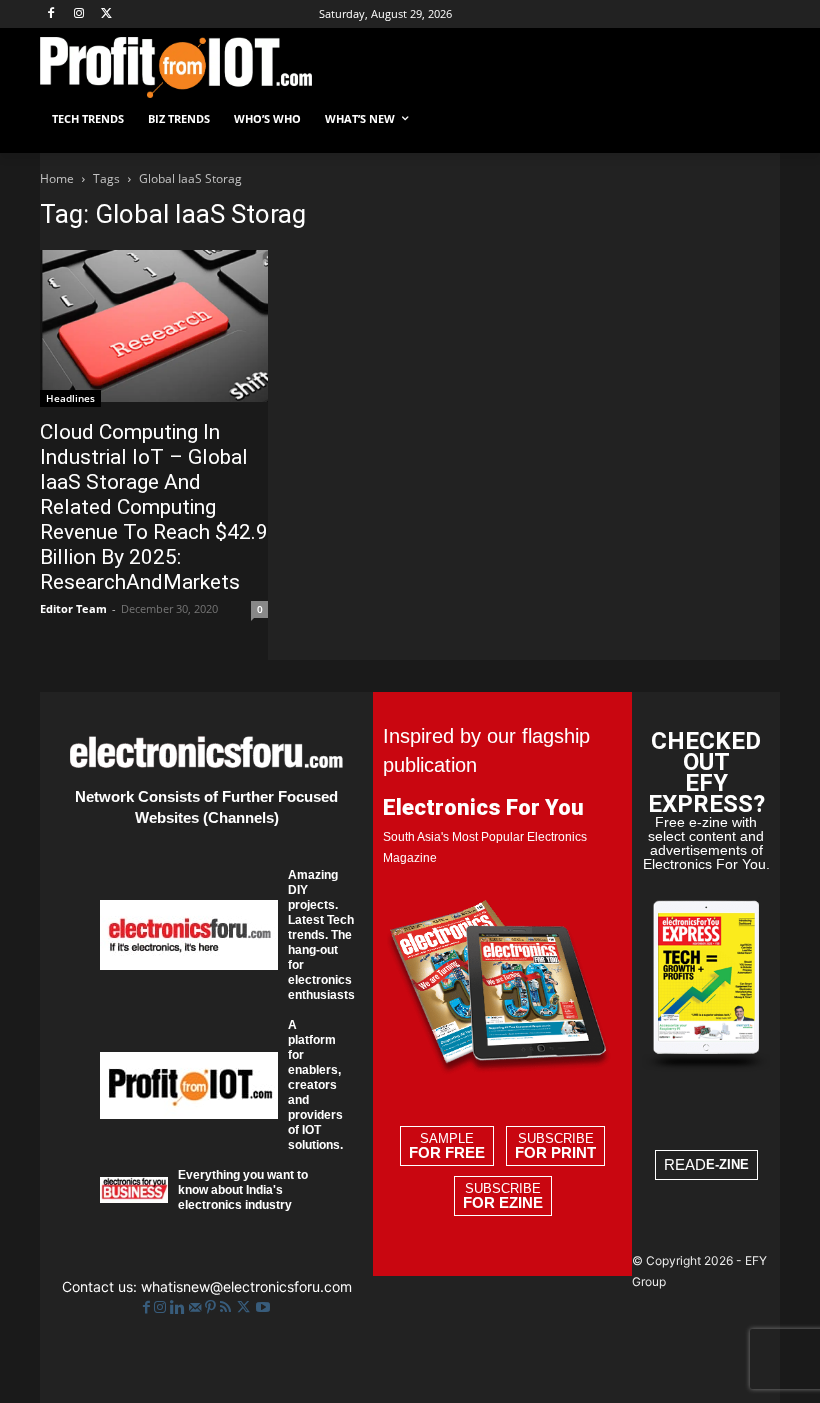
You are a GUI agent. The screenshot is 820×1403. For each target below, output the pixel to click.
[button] (756, 119)
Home (57, 178)
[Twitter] (245, 1307)
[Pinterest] (212, 1307)
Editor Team (73, 608)
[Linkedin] (179, 1307)
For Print (555, 1153)
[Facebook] (51, 14)
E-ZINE (727, 1164)
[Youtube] (263, 1307)
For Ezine (503, 1203)
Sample (447, 1146)
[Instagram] (79, 14)
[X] (107, 14)
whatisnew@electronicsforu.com (246, 1286)
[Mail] (197, 1307)
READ (706, 1164)
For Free (447, 1153)
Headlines (70, 398)
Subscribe (555, 1146)
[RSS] (227, 1307)
